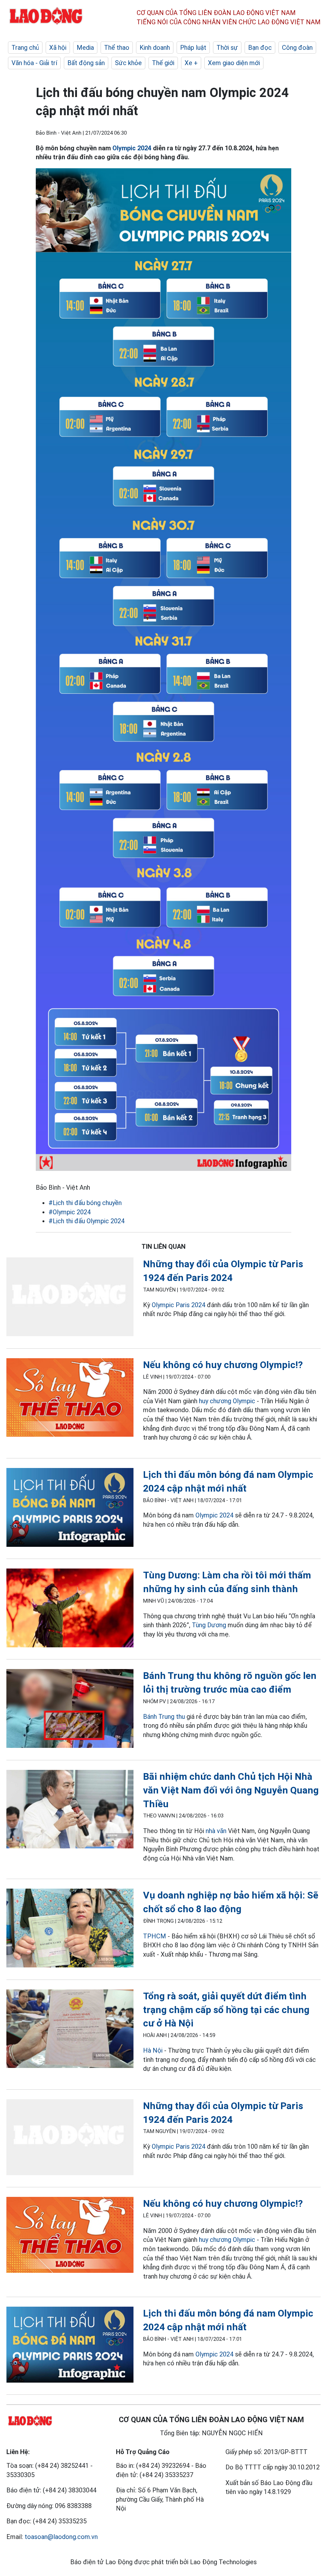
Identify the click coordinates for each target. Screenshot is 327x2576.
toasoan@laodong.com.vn (61, 2537)
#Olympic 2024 (70, 1212)
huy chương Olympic (227, 1401)
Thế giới (163, 63)
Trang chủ (25, 48)
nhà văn (216, 1831)
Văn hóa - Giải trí (34, 63)
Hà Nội (153, 2050)
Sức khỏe (128, 63)
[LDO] (70, 1298)
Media (85, 48)
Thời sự (227, 48)
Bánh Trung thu (164, 1717)
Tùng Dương (209, 1625)
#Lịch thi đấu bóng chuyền (85, 1203)
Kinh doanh (155, 48)
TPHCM (155, 1936)
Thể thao (117, 48)
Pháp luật (193, 48)
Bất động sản (86, 63)
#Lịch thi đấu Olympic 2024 (87, 1221)
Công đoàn (297, 48)
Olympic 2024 (132, 148)
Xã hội (58, 48)
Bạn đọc (260, 48)
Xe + (191, 63)
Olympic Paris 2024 (179, 1305)
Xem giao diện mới (234, 63)
